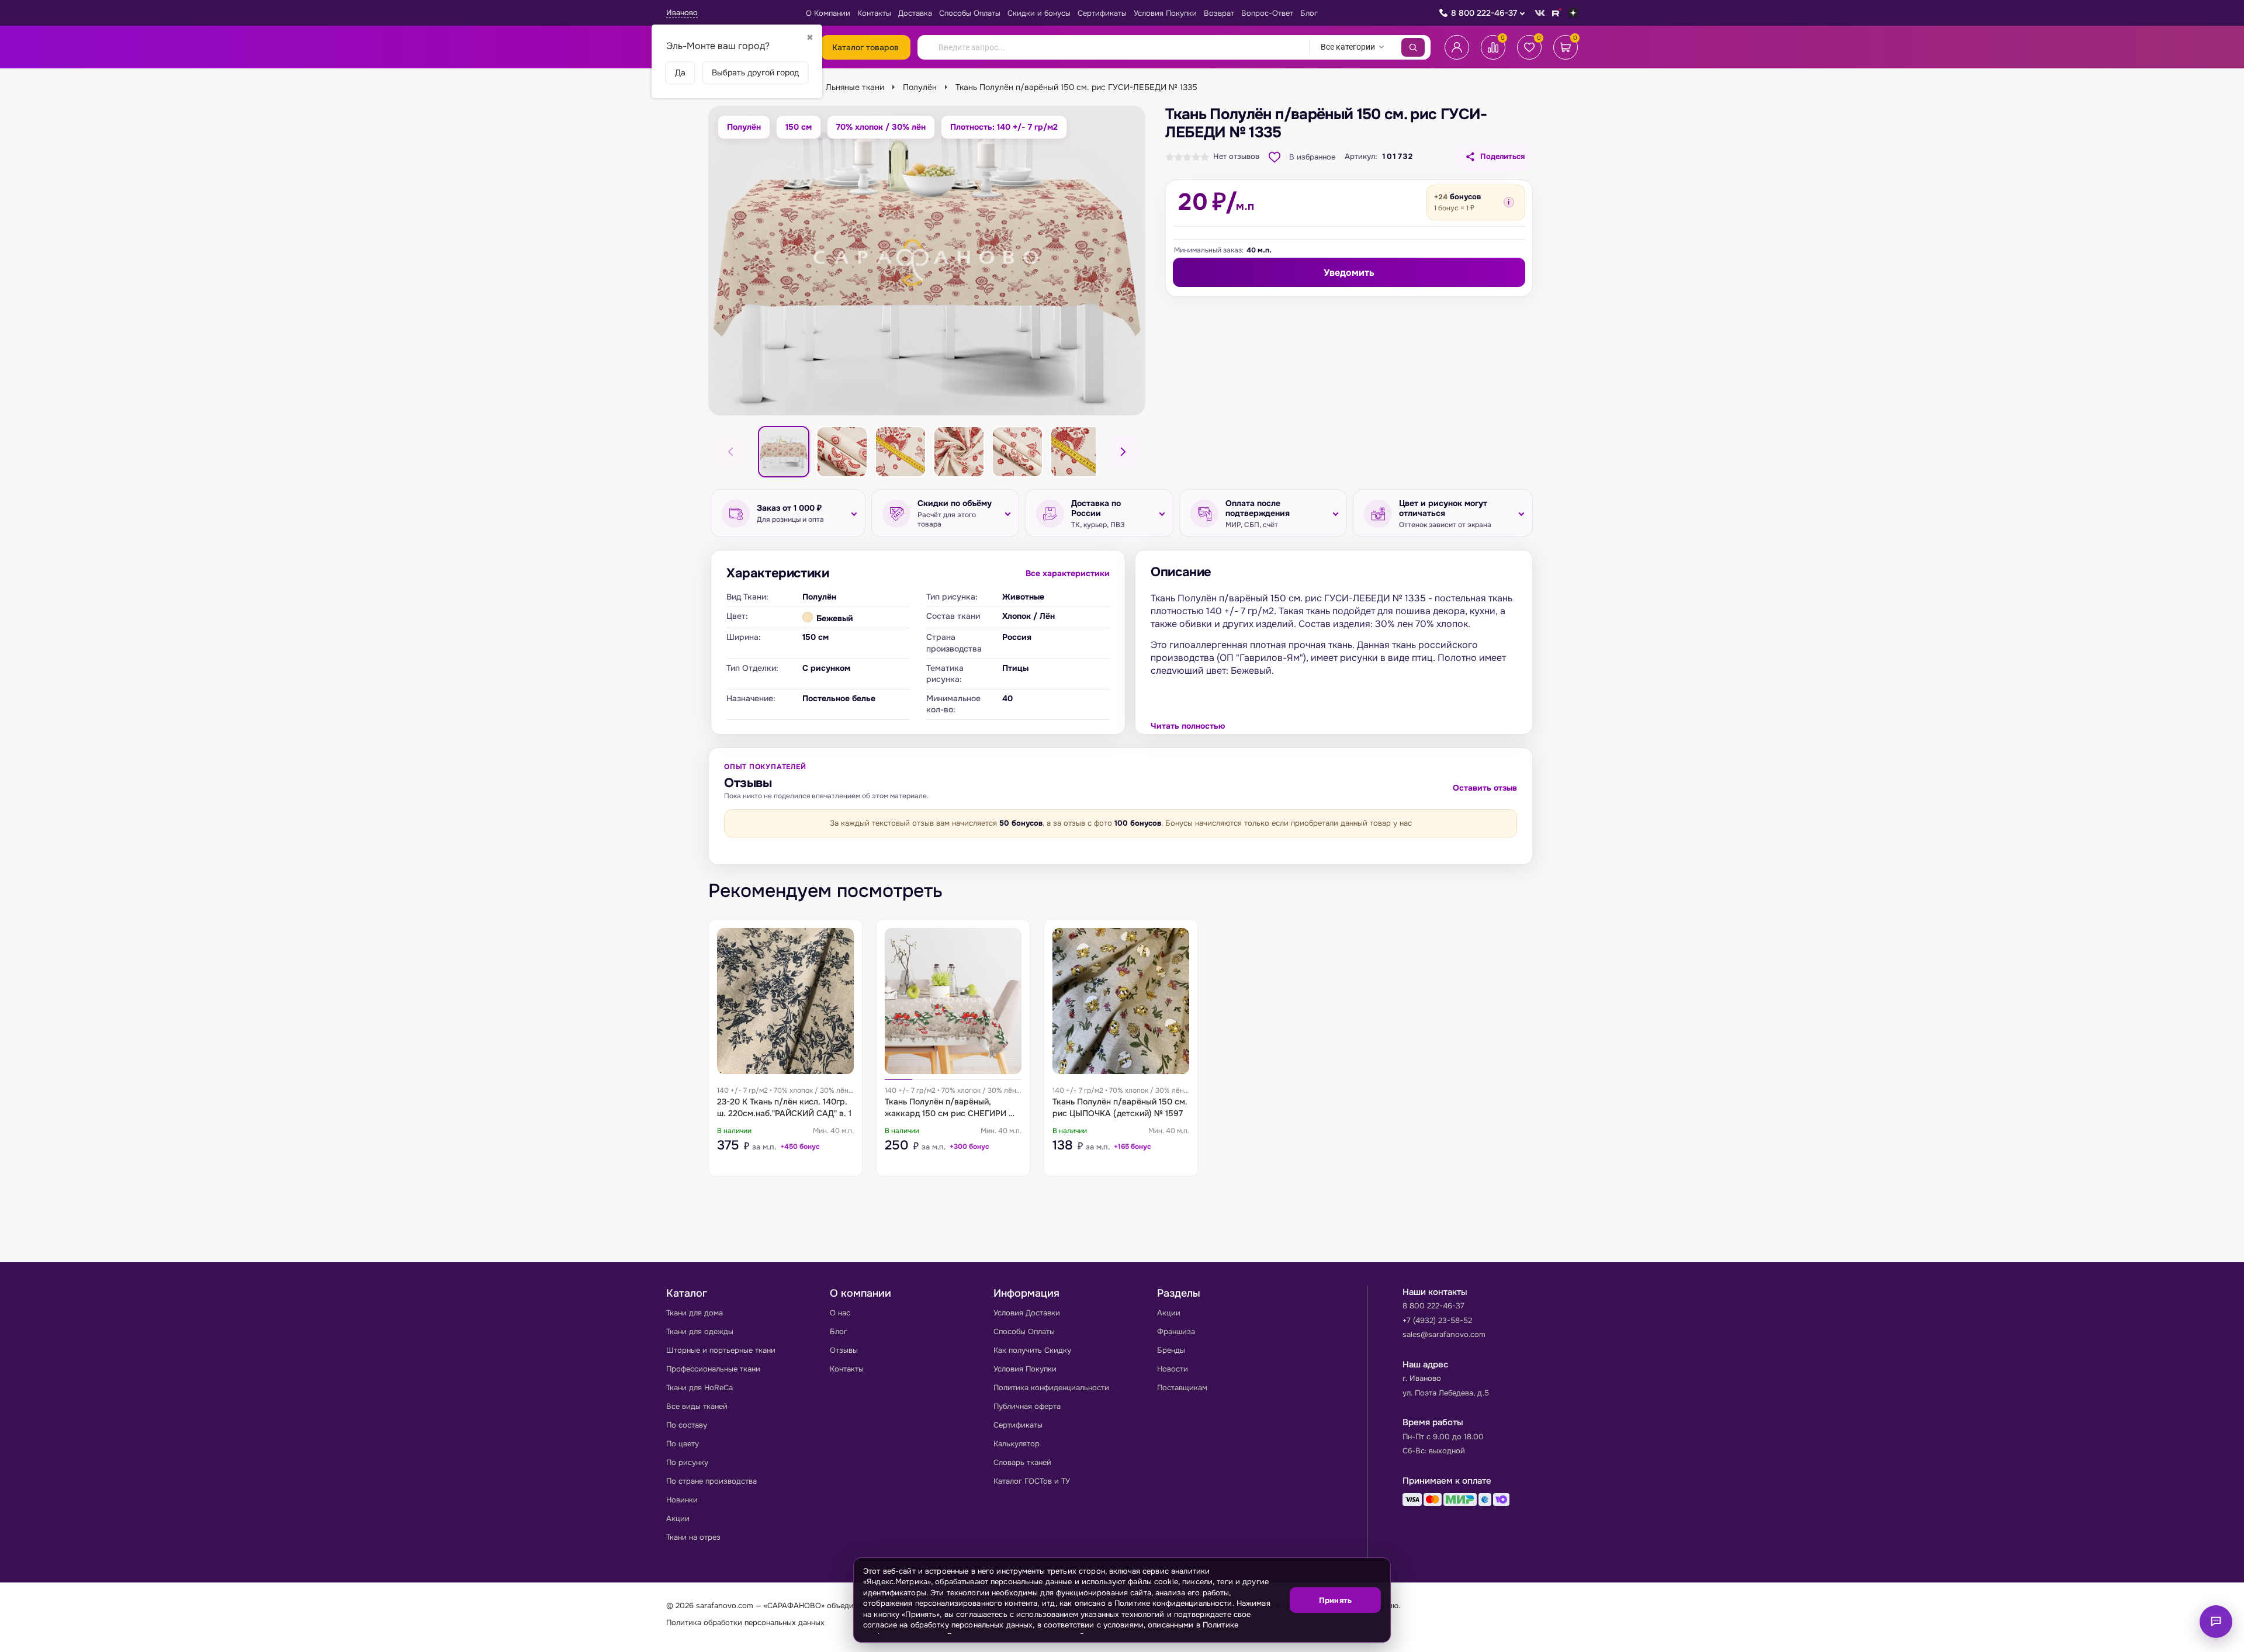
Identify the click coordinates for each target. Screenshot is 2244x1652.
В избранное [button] (1312, 157)
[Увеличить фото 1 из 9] (927, 261)
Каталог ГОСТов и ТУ (1032, 1481)
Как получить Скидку (1032, 1350)
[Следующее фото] (1123, 452)
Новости (1173, 1369)
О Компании (828, 13)
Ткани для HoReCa (699, 1388)
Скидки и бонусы (1039, 13)
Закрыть (1367, 1635)
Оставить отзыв (1485, 788)
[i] (1509, 202)
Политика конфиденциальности (1051, 1388)
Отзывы (844, 1350)
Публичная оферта (1027, 1406)
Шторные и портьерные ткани (721, 1350)
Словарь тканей (1022, 1462)
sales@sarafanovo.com (1444, 1334)
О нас (840, 1313)
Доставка (915, 13)
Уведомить (1349, 273)
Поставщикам (1182, 1388)
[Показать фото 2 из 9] (842, 452)
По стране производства (711, 1481)
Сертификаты (1102, 13)
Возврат (1219, 13)
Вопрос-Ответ (1267, 13)
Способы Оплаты (970, 13)
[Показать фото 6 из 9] (1076, 452)
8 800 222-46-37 (1484, 13)
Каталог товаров (865, 47)
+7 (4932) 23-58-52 (1437, 1320)
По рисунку (687, 1462)
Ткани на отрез (693, 1537)
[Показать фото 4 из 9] (959, 452)
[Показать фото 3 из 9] (901, 452)
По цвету (683, 1444)
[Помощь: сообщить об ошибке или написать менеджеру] (2216, 1622)
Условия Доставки (1027, 1313)
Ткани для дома (695, 1313)
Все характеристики (1068, 573)
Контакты (874, 13)
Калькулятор (1017, 1444)
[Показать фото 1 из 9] (784, 452)
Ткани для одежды (700, 1331)
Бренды (1171, 1350)
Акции (678, 1518)
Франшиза (1176, 1331)
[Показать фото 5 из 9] (1017, 452)
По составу (687, 1425)
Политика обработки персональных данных (745, 1622)
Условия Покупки (1165, 13)
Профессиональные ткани (713, 1369)
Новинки (682, 1500)
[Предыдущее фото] (731, 452)
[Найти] (1413, 47)
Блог (1309, 13)
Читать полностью (1188, 726)
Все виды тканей (697, 1406)
